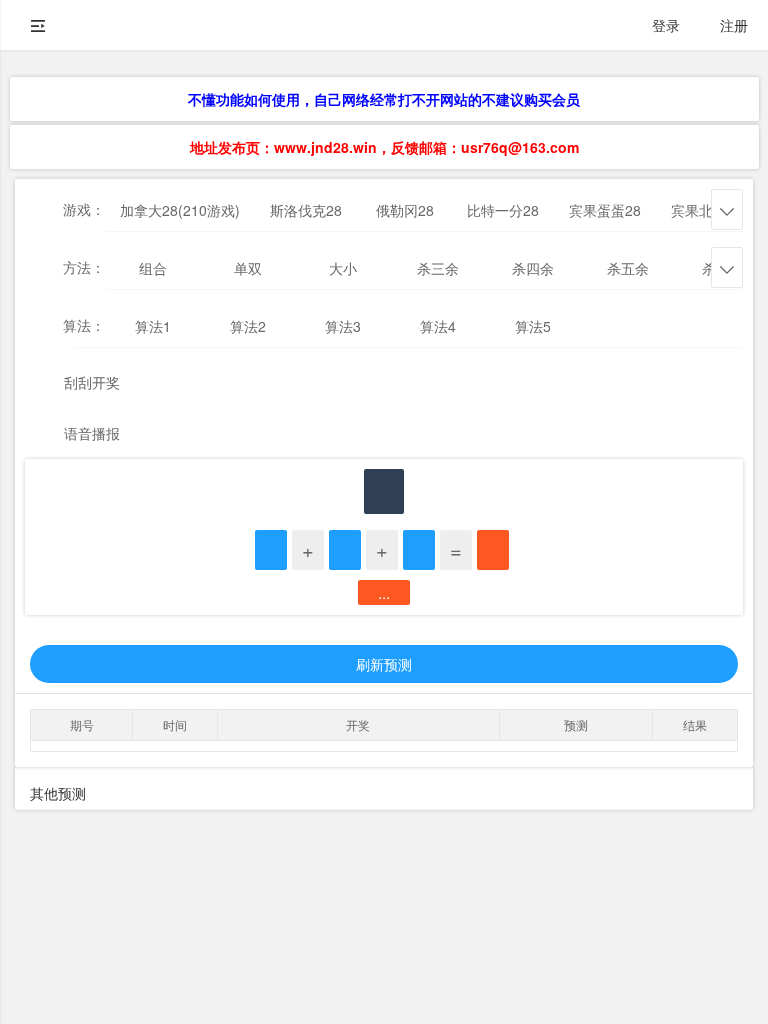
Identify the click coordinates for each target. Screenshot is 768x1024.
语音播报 (92, 433)
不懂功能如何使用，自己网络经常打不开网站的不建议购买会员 (384, 99)
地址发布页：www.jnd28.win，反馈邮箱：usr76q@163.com (384, 147)
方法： (84, 267)
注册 (734, 25)
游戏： (84, 209)
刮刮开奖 (92, 382)
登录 (666, 25)
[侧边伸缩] (38, 25)
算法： (84, 325)
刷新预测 (384, 664)
